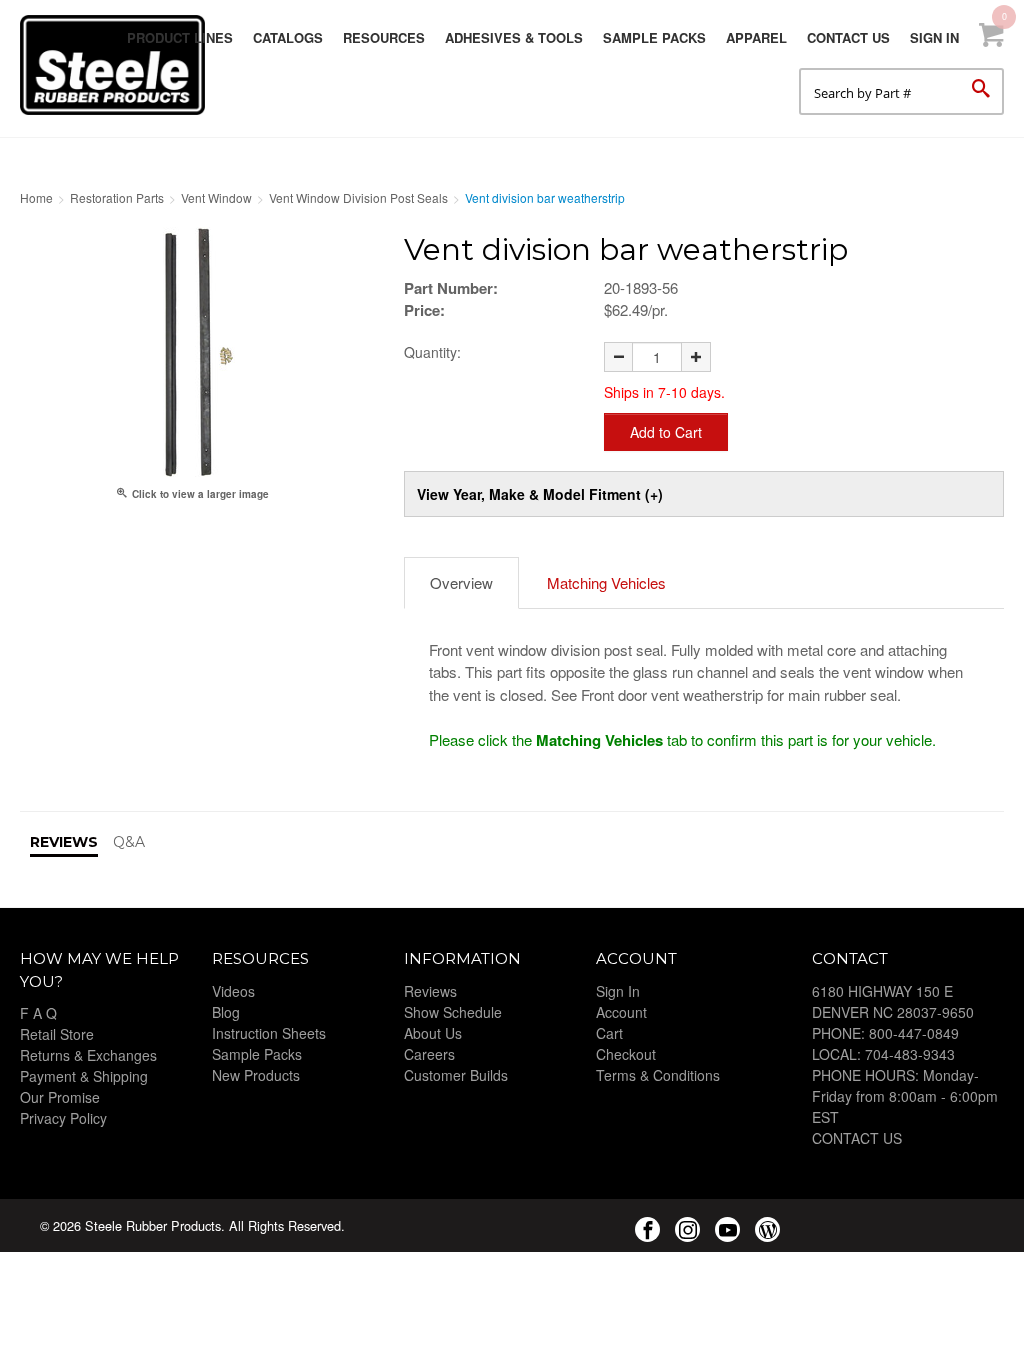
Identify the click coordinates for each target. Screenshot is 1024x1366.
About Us (433, 1033)
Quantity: (432, 352)
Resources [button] (384, 37)
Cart (609, 1033)
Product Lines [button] (180, 37)
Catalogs (288, 37)
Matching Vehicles (606, 582)
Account (621, 1012)
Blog (226, 1012)
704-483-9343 (910, 1054)
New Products (256, 1075)
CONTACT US (857, 1138)
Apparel (756, 37)
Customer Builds (456, 1075)
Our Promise (60, 1097)
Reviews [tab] (64, 842)
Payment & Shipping (84, 1076)
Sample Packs (654, 37)
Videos (233, 991)
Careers (429, 1054)
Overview (461, 582)
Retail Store (57, 1034)
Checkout (626, 1054)
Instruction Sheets (269, 1033)
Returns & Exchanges (88, 1055)
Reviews (430, 991)
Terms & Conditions (658, 1075)
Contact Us (848, 37)
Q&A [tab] (129, 842)
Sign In (934, 37)
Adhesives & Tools (514, 37)
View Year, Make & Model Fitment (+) (540, 494)
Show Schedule (453, 1012)
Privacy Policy (63, 1118)
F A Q (38, 1013)
